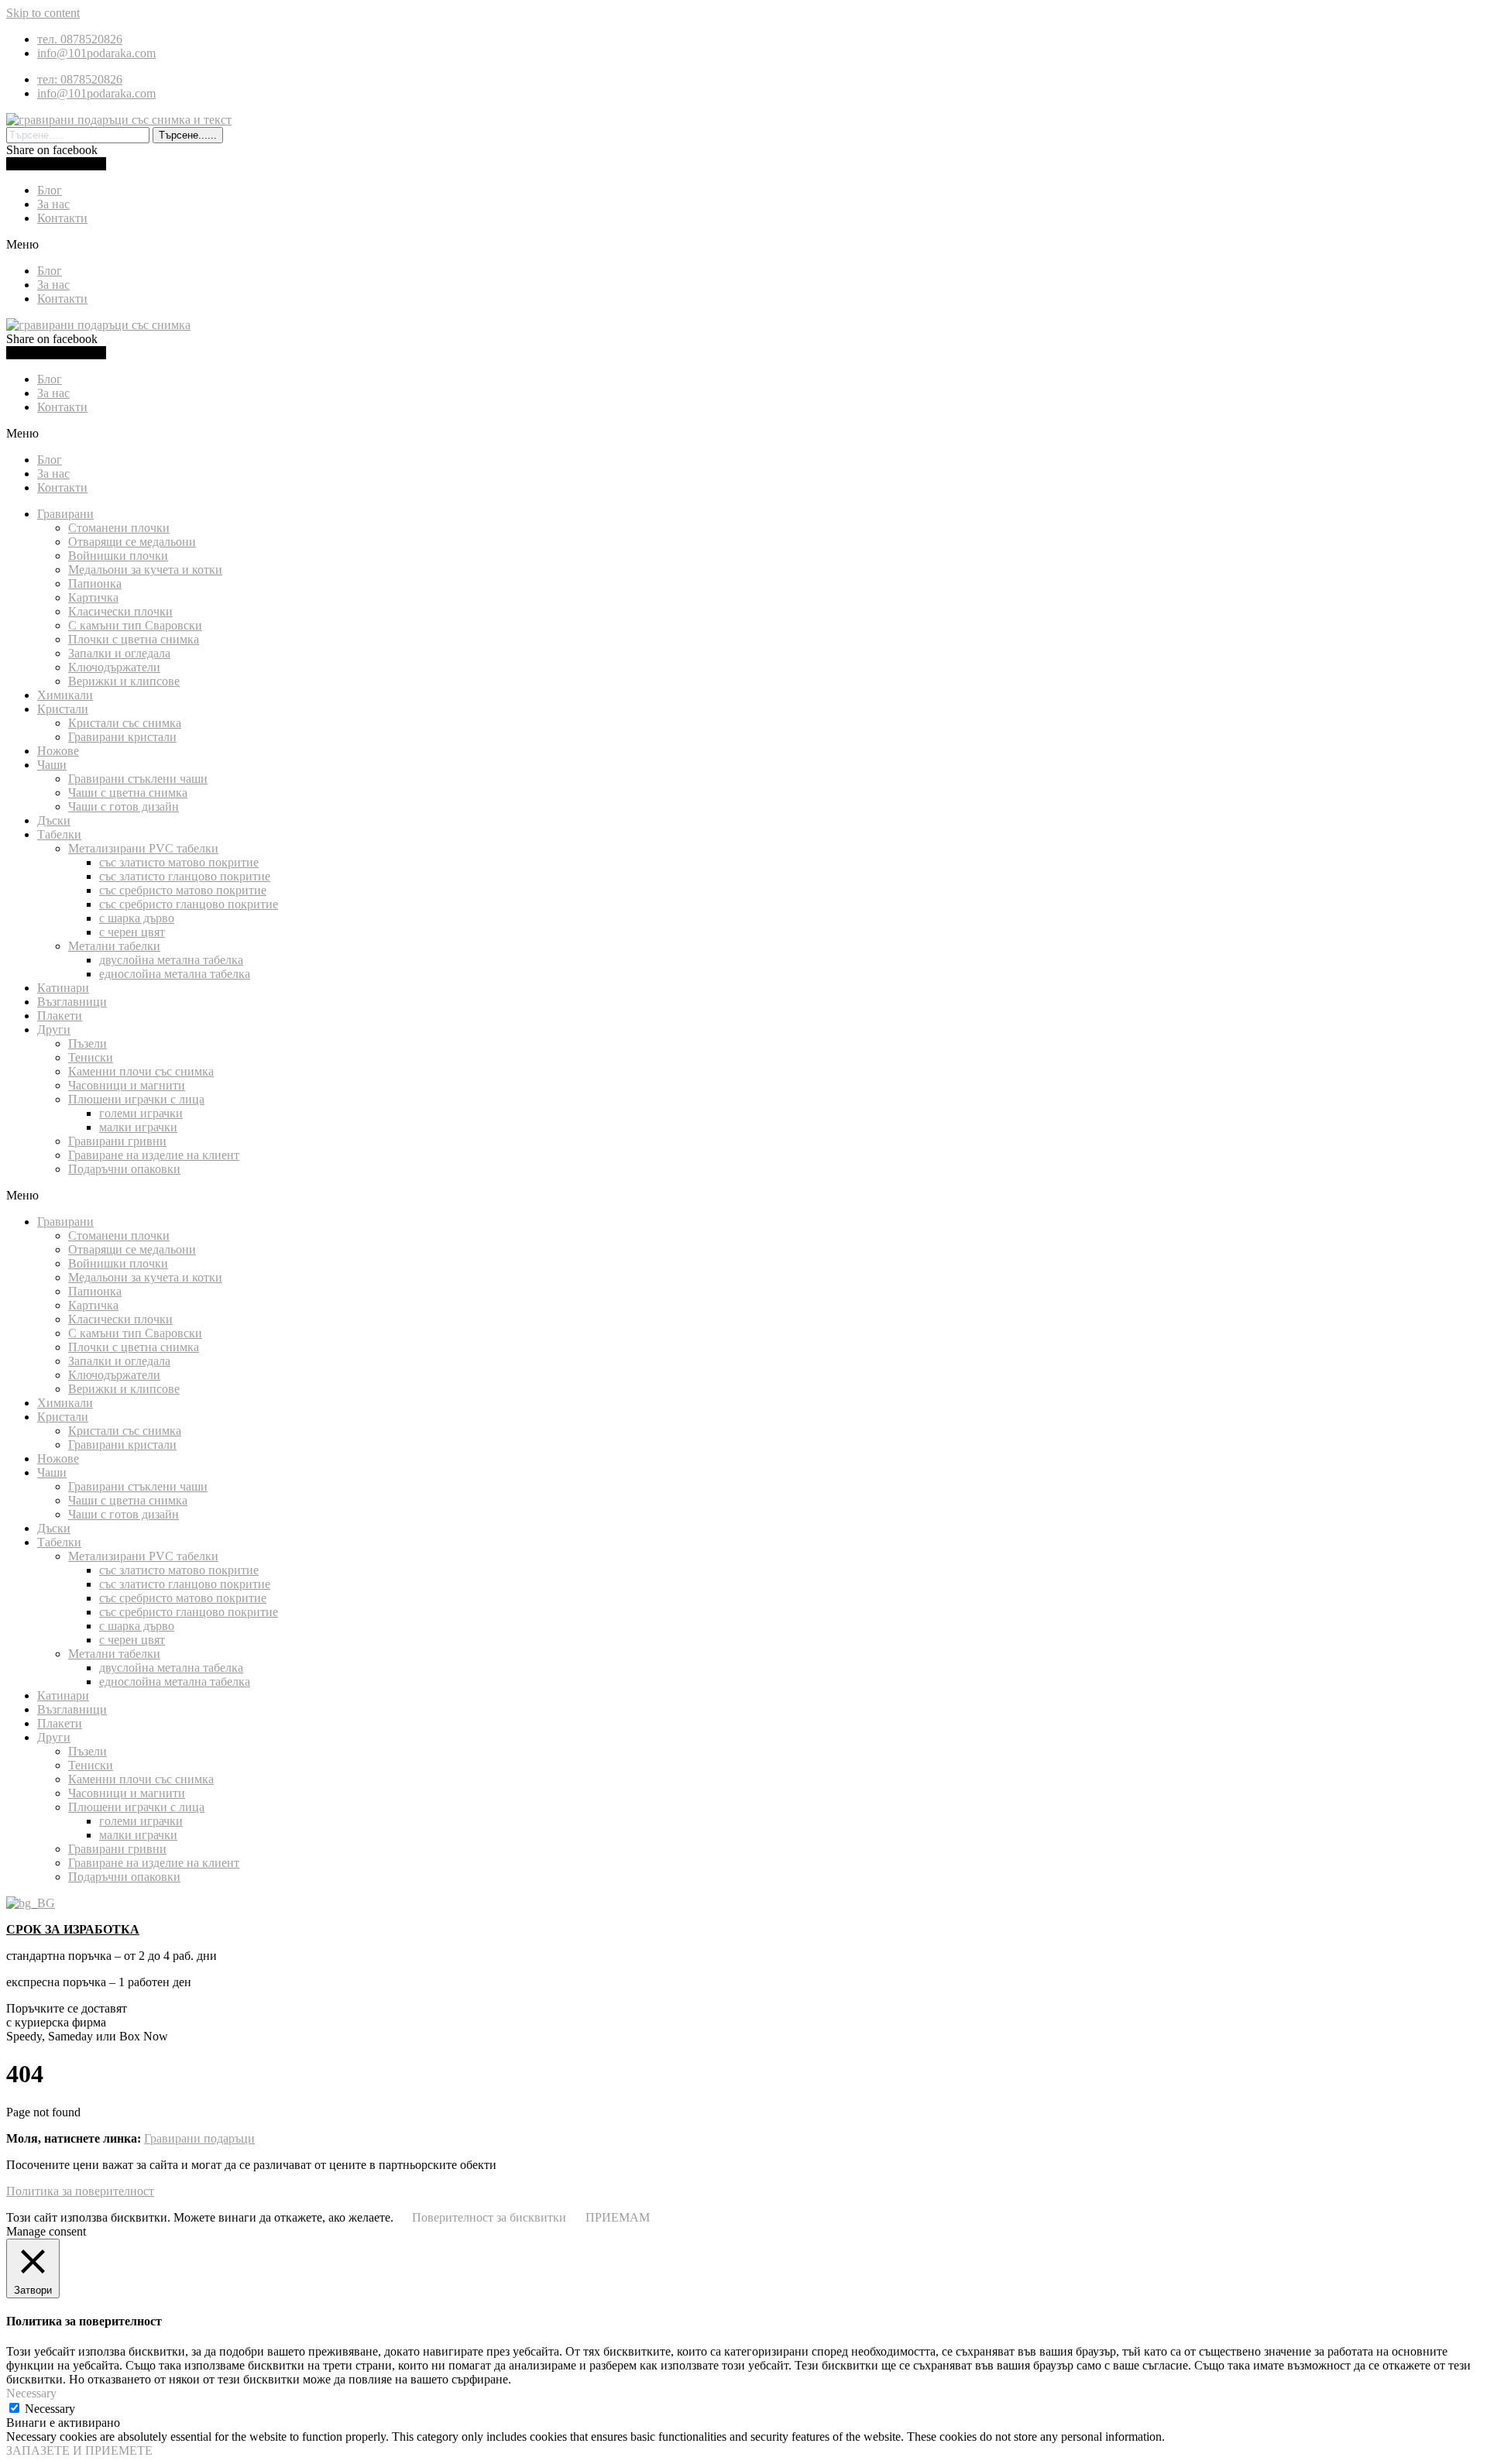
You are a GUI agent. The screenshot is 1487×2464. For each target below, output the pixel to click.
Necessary (50, 2409)
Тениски (91, 1057)
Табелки (59, 834)
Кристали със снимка (125, 723)
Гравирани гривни (117, 1141)
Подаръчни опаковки (124, 1169)
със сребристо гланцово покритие (189, 904)
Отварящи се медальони (132, 542)
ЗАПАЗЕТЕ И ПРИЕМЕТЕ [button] (79, 2450)
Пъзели (88, 1043)
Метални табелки (114, 946)
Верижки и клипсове (124, 681)
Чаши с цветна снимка (128, 793)
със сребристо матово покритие (183, 890)
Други (54, 1030)
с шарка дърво (137, 918)
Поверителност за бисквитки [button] (489, 2217)
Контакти (62, 218)
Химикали (65, 695)
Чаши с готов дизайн (124, 806)
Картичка (93, 597)
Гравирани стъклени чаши (138, 779)
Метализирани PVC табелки (143, 848)
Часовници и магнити (127, 1085)
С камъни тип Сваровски (135, 625)
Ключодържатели (114, 667)
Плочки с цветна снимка (134, 639)
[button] (743, 245)
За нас (53, 204)
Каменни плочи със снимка (141, 1071)
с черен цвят (132, 932)
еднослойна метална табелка (175, 974)
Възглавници (72, 1002)
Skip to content (43, 13)
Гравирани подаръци (199, 2138)
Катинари (63, 988)
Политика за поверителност (80, 2191)
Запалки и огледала (119, 653)
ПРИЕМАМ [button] (618, 2217)
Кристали (63, 709)
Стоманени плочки (119, 528)
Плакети (60, 1016)
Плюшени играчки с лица (136, 1099)
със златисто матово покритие (179, 862)
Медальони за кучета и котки (145, 570)
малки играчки (138, 1127)
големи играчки (141, 1113)
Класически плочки (120, 611)
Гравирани (65, 514)
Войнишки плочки (118, 556)
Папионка (95, 583)
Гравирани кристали (122, 737)
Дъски (54, 820)
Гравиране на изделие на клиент (154, 1155)
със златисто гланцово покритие (185, 876)
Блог (50, 190)
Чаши (52, 765)
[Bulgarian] (31, 1903)
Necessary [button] (31, 2393)
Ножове (58, 751)
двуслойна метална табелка (171, 960)
